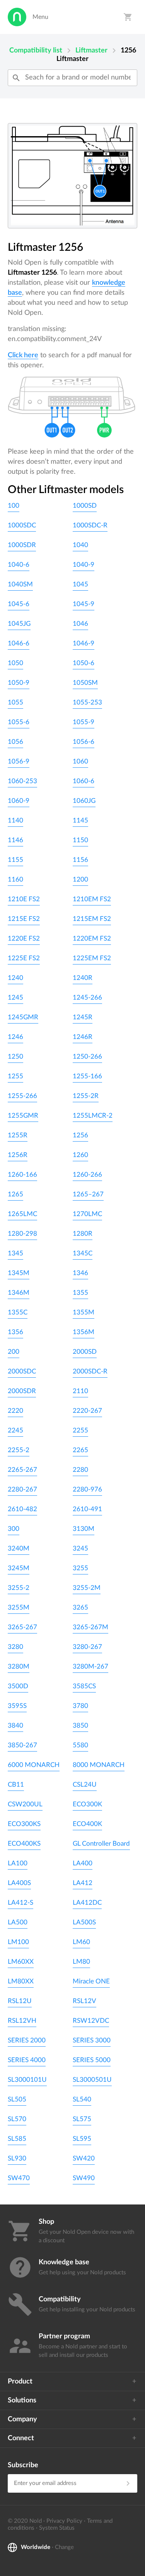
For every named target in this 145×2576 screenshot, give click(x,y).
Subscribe (23, 2465)
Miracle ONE (91, 1981)
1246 (15, 1037)
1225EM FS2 (92, 958)
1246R (83, 1037)
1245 (15, 997)
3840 (15, 1725)
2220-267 (87, 1411)
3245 (80, 1548)
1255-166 (87, 1076)
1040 (80, 545)
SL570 (17, 2119)
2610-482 (22, 1509)
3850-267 (22, 1745)
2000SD (85, 1352)
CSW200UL (25, 1804)
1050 (15, 663)
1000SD (85, 506)
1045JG (19, 624)
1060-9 (19, 801)
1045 (80, 584)
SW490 (84, 2178)
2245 (15, 1430)
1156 (80, 860)
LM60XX (21, 1962)
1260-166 (22, 1175)
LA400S (19, 1883)
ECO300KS (24, 1824)
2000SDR (22, 1391)
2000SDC (22, 1371)
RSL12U (20, 2001)
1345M (19, 1273)
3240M (19, 1548)
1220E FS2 (24, 938)
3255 (80, 1568)
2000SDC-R (90, 1371)
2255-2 (19, 1450)
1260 (80, 1155)
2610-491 (87, 1509)
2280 (80, 1470)
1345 (15, 1253)
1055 (15, 702)
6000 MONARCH (34, 1765)
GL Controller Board (101, 1844)
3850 (80, 1725)
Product (20, 2382)
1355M (84, 1312)
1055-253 (87, 702)
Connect (21, 2438)
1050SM (85, 683)
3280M (19, 1666)
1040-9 (84, 565)
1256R (18, 1155)
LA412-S (20, 1903)
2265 (80, 1450)
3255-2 (19, 1588)
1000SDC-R (90, 525)
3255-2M (87, 1588)
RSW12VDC (91, 2021)
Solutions (22, 2400)
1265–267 (88, 1194)
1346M (19, 1293)
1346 (80, 1273)
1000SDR (22, 545)
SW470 (19, 2178)
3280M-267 (90, 1666)
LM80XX (21, 1981)
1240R (83, 978)
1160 (15, 879)
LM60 (81, 1942)
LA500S (84, 1922)
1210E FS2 (24, 899)
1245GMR (23, 1017)
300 (14, 1529)
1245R (83, 1017)
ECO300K (87, 1804)
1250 (15, 1057)
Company (22, 2419)
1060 (80, 761)
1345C (83, 1253)
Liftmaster (91, 51)
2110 (80, 1391)
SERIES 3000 (92, 2040)
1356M (84, 1332)
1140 (15, 820)
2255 (80, 1430)
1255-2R (86, 1096)
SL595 (82, 2139)
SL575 (82, 2119)
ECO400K (87, 1824)
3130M (84, 1529)
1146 (15, 840)
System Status (57, 2528)
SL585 (17, 2139)
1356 (15, 1332)
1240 (15, 978)
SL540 (82, 2099)
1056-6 (84, 742)
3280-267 (87, 1647)
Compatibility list (36, 51)
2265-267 (22, 1470)
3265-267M (90, 1627)
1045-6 (19, 604)
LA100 (18, 1863)
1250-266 (87, 1057)
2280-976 (87, 1489)
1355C (18, 1312)
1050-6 (84, 663)
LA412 (83, 1883)
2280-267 (22, 1489)
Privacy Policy (64, 2521)
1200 (80, 879)
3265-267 (22, 1627)
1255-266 (22, 1096)
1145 (80, 820)
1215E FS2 (24, 919)
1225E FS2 (24, 958)
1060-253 (22, 781)
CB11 (16, 1785)
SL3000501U (92, 2080)
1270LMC (87, 1214)
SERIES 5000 (92, 2060)
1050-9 (19, 683)
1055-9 (84, 722)
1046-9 (84, 643)
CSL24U (85, 1785)
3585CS (84, 1686)
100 (14, 506)
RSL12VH (22, 2021)
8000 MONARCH (99, 1765)
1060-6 (84, 781)
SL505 (17, 2099)
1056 (15, 742)
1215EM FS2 (92, 919)
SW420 (84, 2158)
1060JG (84, 801)
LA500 (18, 1922)
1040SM (20, 584)
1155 (15, 860)
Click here (23, 355)
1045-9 (84, 604)
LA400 (83, 1863)
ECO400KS (24, 1844)
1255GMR (23, 1116)
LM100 (18, 1942)
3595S (17, 1706)
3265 (80, 1607)
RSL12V (84, 2001)
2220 (15, 1411)
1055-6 (19, 722)
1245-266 (87, 997)
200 (14, 1352)
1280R (83, 1234)
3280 (15, 1647)
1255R (18, 1135)
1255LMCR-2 (93, 1116)
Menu (40, 17)
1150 (80, 840)
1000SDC (22, 525)
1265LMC (22, 1214)
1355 (80, 1293)
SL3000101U (27, 2080)
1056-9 (19, 761)
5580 (80, 1745)
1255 (15, 1076)
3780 (80, 1706)
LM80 (81, 1962)
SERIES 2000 (27, 2040)
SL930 (17, 2158)
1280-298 (22, 1234)
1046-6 (19, 643)
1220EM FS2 (92, 938)
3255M (19, 1607)
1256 (80, 1135)
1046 (80, 624)
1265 (15, 1194)
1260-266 (87, 1175)
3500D (18, 1686)
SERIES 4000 (27, 2060)
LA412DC (87, 1903)
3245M (19, 1568)
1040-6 (19, 565)
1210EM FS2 (92, 899)
